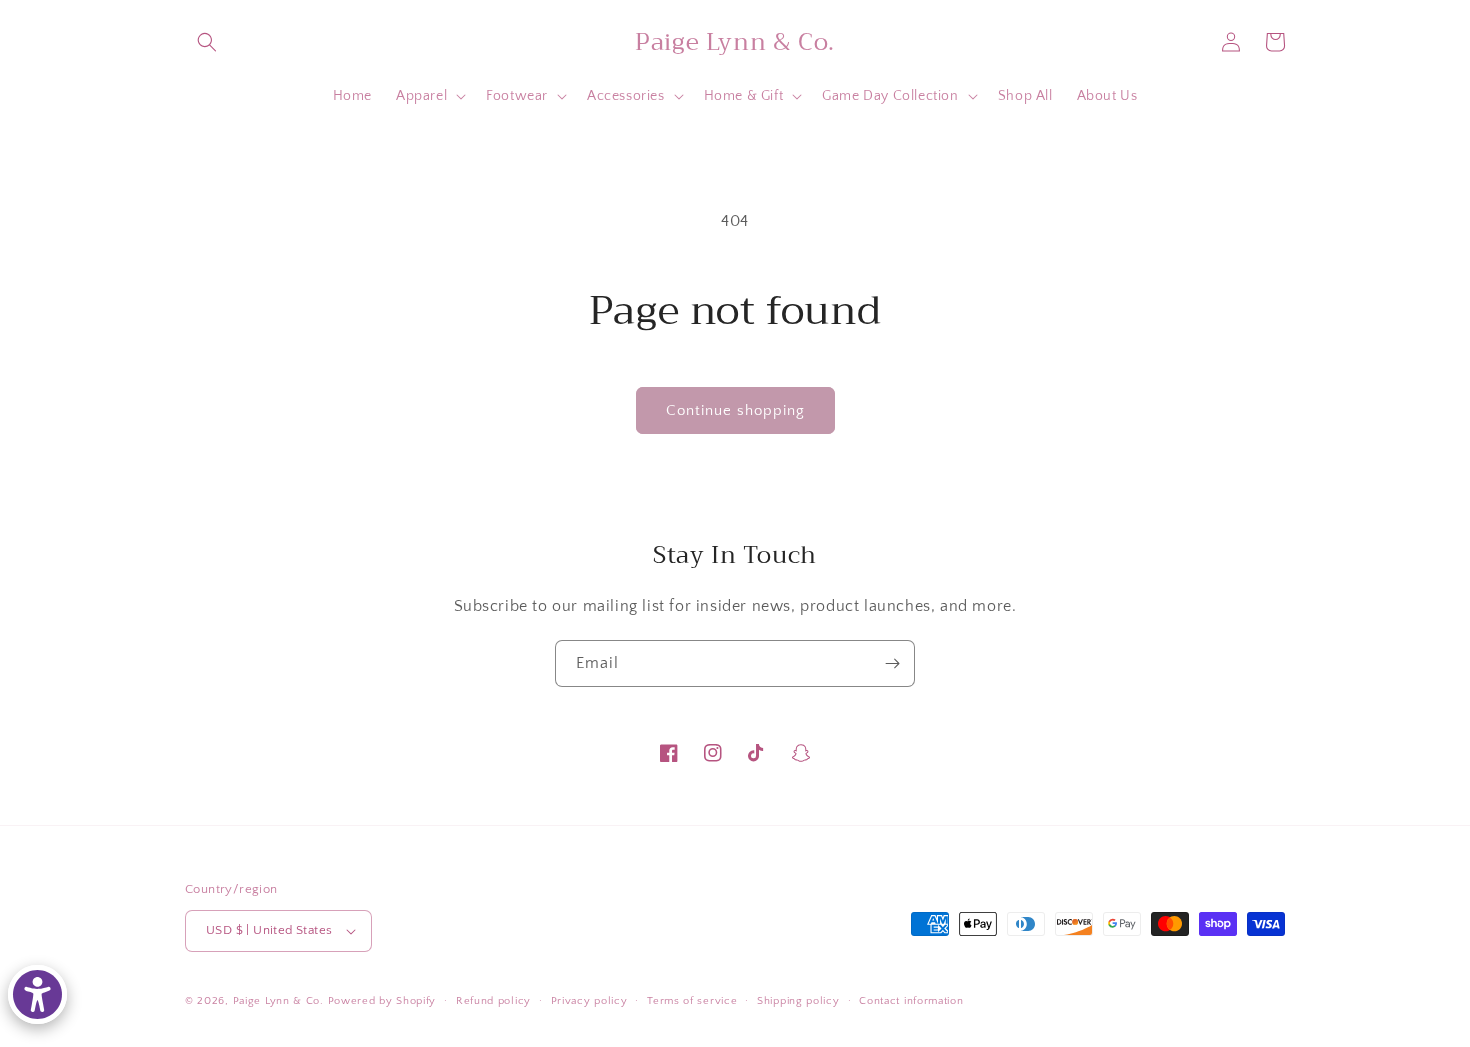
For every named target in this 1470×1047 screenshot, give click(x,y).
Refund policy (493, 1001)
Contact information (911, 1001)
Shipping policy (798, 1001)
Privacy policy (589, 1001)
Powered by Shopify (382, 1001)
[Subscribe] (892, 663)
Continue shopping (735, 410)
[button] (207, 42)
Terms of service (692, 1001)
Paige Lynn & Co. (278, 1001)
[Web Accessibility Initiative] (37, 994)
